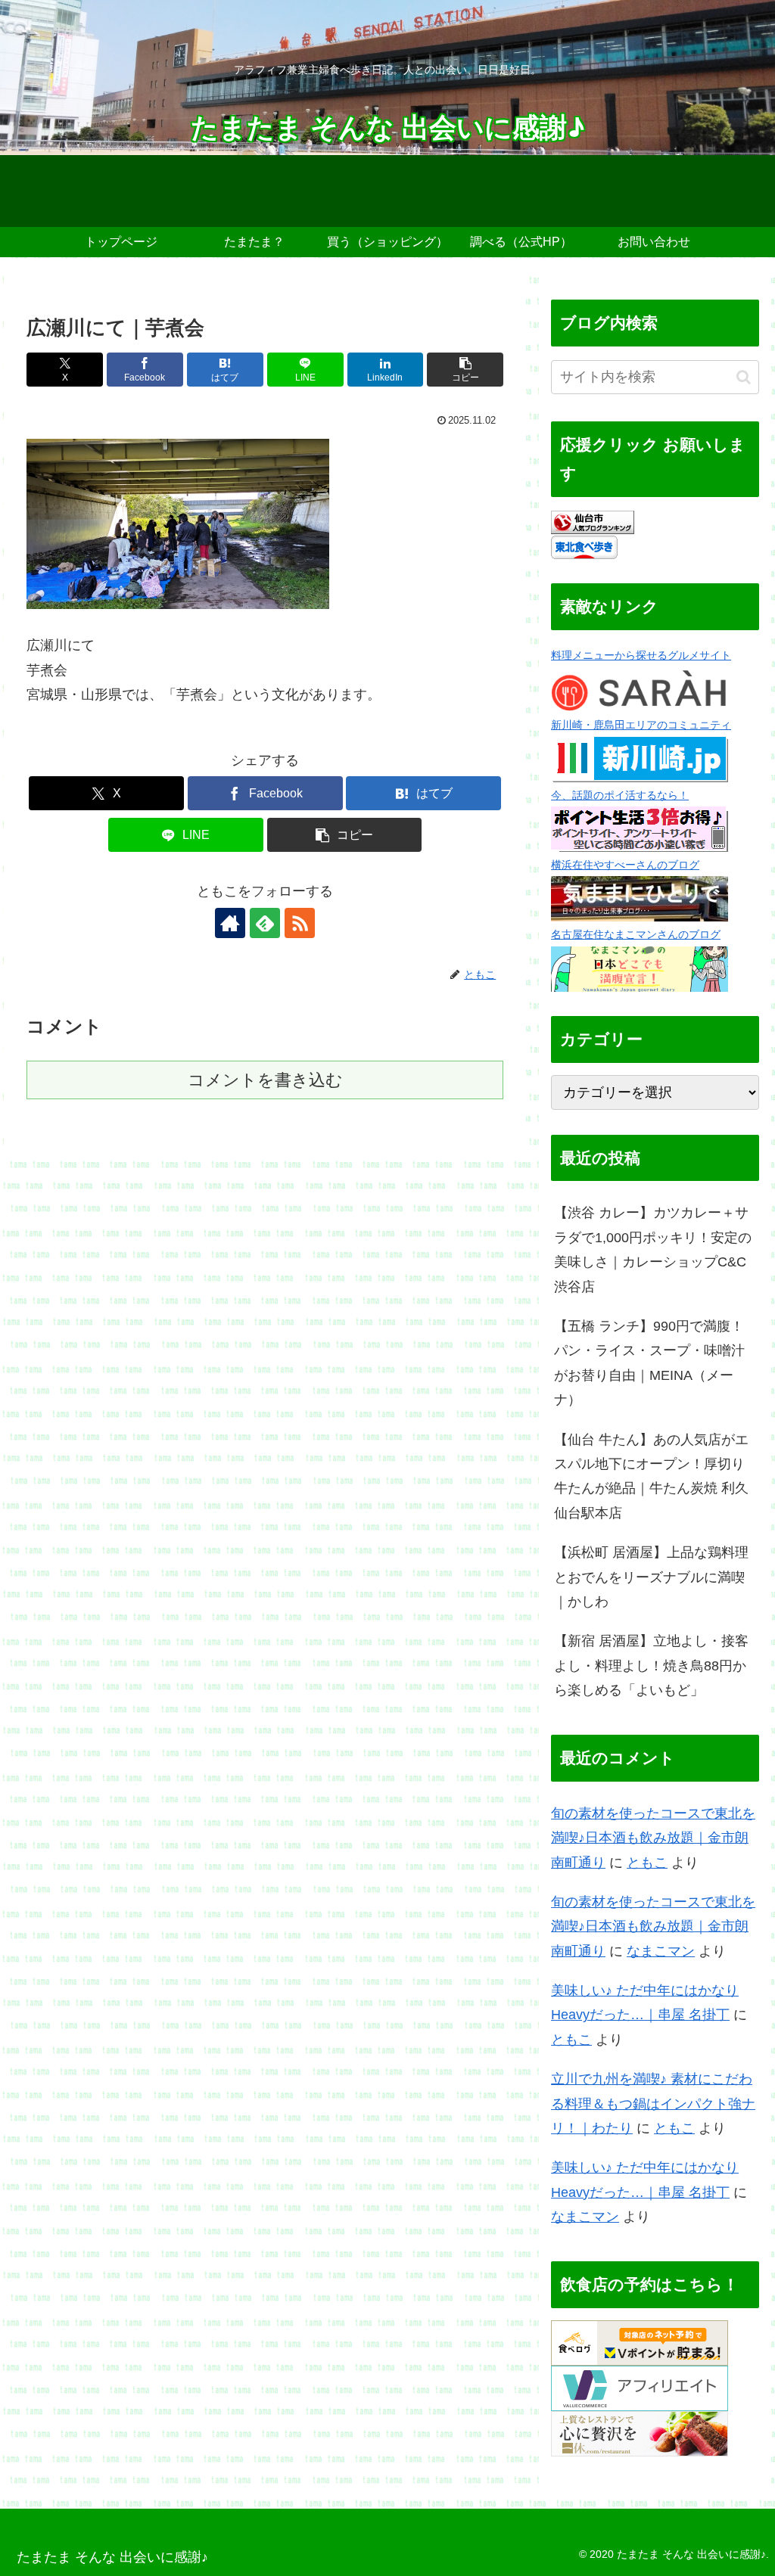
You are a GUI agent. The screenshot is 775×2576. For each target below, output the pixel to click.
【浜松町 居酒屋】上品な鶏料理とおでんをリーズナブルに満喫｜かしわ (651, 1577)
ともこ (647, 1863)
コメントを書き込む (265, 1080)
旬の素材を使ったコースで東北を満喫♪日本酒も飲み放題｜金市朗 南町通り (653, 1838)
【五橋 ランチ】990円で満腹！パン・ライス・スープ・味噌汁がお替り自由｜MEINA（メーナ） (649, 1363)
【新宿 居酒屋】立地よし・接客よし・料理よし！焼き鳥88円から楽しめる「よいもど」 (651, 1666)
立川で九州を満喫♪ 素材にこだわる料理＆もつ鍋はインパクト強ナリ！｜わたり (653, 2104)
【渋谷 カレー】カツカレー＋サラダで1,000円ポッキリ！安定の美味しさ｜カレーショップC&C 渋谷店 (653, 1249)
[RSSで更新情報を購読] (300, 923)
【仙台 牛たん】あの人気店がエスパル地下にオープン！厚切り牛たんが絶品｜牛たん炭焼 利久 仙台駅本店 (651, 1476)
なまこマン (661, 1951)
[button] (465, 370)
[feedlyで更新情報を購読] (265, 923)
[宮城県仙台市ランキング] (593, 521)
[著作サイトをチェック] (230, 923)
